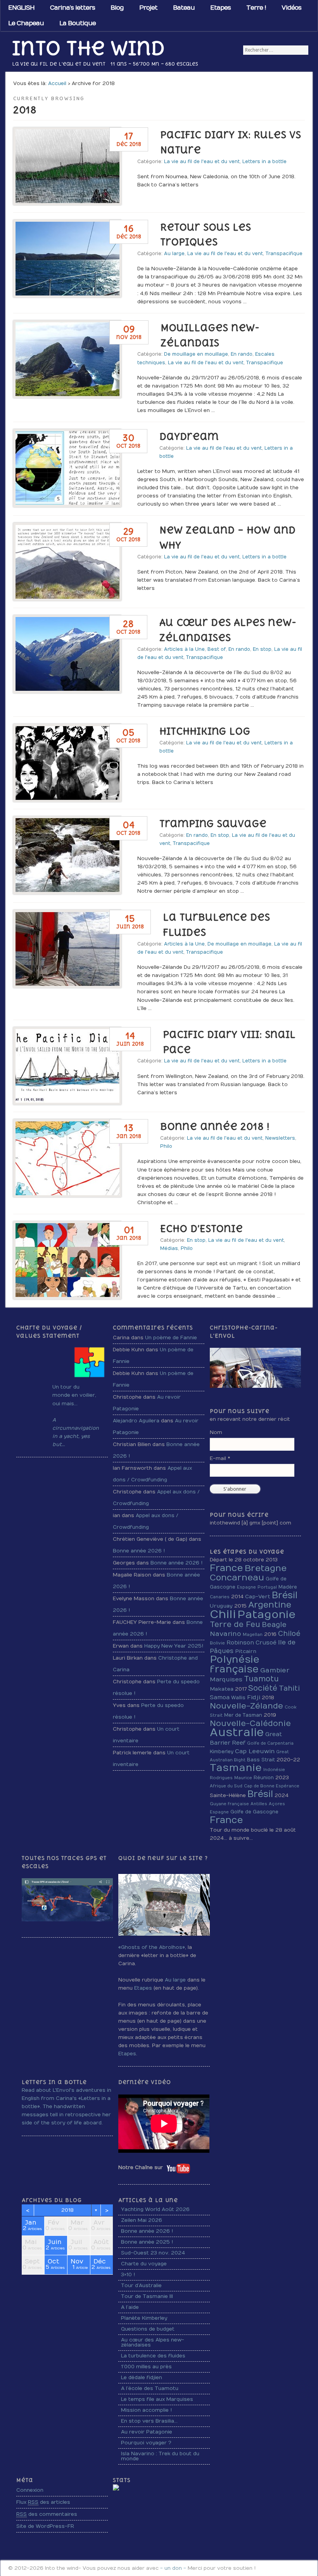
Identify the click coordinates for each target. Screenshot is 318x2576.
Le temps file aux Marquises (157, 2399)
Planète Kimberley (144, 2318)
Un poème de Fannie (171, 1338)
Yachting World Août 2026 (155, 2209)
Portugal (267, 1587)
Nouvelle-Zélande (246, 1706)
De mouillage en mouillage (196, 354)
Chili (223, 1614)
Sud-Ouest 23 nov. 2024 (153, 2253)
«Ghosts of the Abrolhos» (152, 1947)
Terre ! (256, 8)
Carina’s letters (73, 8)
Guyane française (229, 1804)
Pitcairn (246, 1651)
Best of (217, 649)
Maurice (243, 1778)
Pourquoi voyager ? (146, 2443)
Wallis (238, 1698)
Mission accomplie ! (146, 2410)
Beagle (274, 1625)
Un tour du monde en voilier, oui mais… (74, 1395)
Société (263, 1688)
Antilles (259, 1804)
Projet (148, 8)
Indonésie (274, 1770)
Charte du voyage (144, 2264)
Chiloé (289, 1634)
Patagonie (266, 1615)
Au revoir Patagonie (147, 2432)
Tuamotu (261, 1679)
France (226, 1568)
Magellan (253, 1635)
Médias (169, 1248)
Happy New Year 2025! (174, 1646)
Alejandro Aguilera (136, 1421)
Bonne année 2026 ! (139, 1551)
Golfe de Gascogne (254, 1812)
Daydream (189, 436)
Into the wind (88, 48)
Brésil (285, 1595)
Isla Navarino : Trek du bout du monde (160, 2456)
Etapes (220, 8)
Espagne (246, 1587)
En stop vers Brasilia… (149, 2421)
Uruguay (221, 1606)
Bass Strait (261, 1760)
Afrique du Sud (226, 1786)
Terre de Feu (235, 1625)
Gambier (275, 1670)
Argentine (270, 1605)
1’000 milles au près (146, 2367)
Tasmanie (236, 1768)
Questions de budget (148, 2329)
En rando (242, 354)
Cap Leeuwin (255, 1751)
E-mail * (220, 1458)
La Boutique (78, 23)
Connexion (30, 2490)
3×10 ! (128, 2275)
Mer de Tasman (243, 1715)
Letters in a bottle (264, 162)
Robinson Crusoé (251, 1643)
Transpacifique (284, 254)
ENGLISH (21, 8)
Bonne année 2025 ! (147, 2242)
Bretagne (266, 1568)
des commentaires (47, 2514)
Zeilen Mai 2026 (142, 2220)
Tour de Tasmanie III (147, 2296)
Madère (288, 1587)
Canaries (220, 1597)
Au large (174, 254)
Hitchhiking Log (205, 731)
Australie (237, 1733)
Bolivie (217, 1643)
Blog (117, 8)
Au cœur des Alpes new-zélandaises (153, 2342)
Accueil (57, 83)
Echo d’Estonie (201, 1229)
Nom (216, 1432)
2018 (67, 2210)
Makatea (222, 1689)
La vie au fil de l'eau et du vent (202, 162)
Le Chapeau (26, 23)
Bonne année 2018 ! (215, 1126)
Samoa (220, 1697)
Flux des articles (43, 2502)
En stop (262, 649)
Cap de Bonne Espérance (272, 1786)
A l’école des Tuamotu (150, 2388)
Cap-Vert (258, 1597)
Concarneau (237, 1578)
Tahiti (289, 1689)
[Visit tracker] (116, 2489)
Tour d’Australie (141, 2286)
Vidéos (291, 8)
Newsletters (280, 1138)
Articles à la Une (184, 649)
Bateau (184, 8)
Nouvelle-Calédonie (250, 1723)
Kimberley (222, 1752)
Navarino (226, 1634)
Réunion (264, 1778)
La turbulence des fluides (153, 2356)
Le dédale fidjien (142, 2378)
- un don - (173, 2568)
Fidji (254, 1697)
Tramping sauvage (213, 824)
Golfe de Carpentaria (270, 1743)
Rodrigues (221, 1778)
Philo (166, 1146)
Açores (277, 1804)
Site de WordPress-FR (45, 2526)
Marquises (226, 1679)
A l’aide (130, 2307)
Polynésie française (235, 1664)
